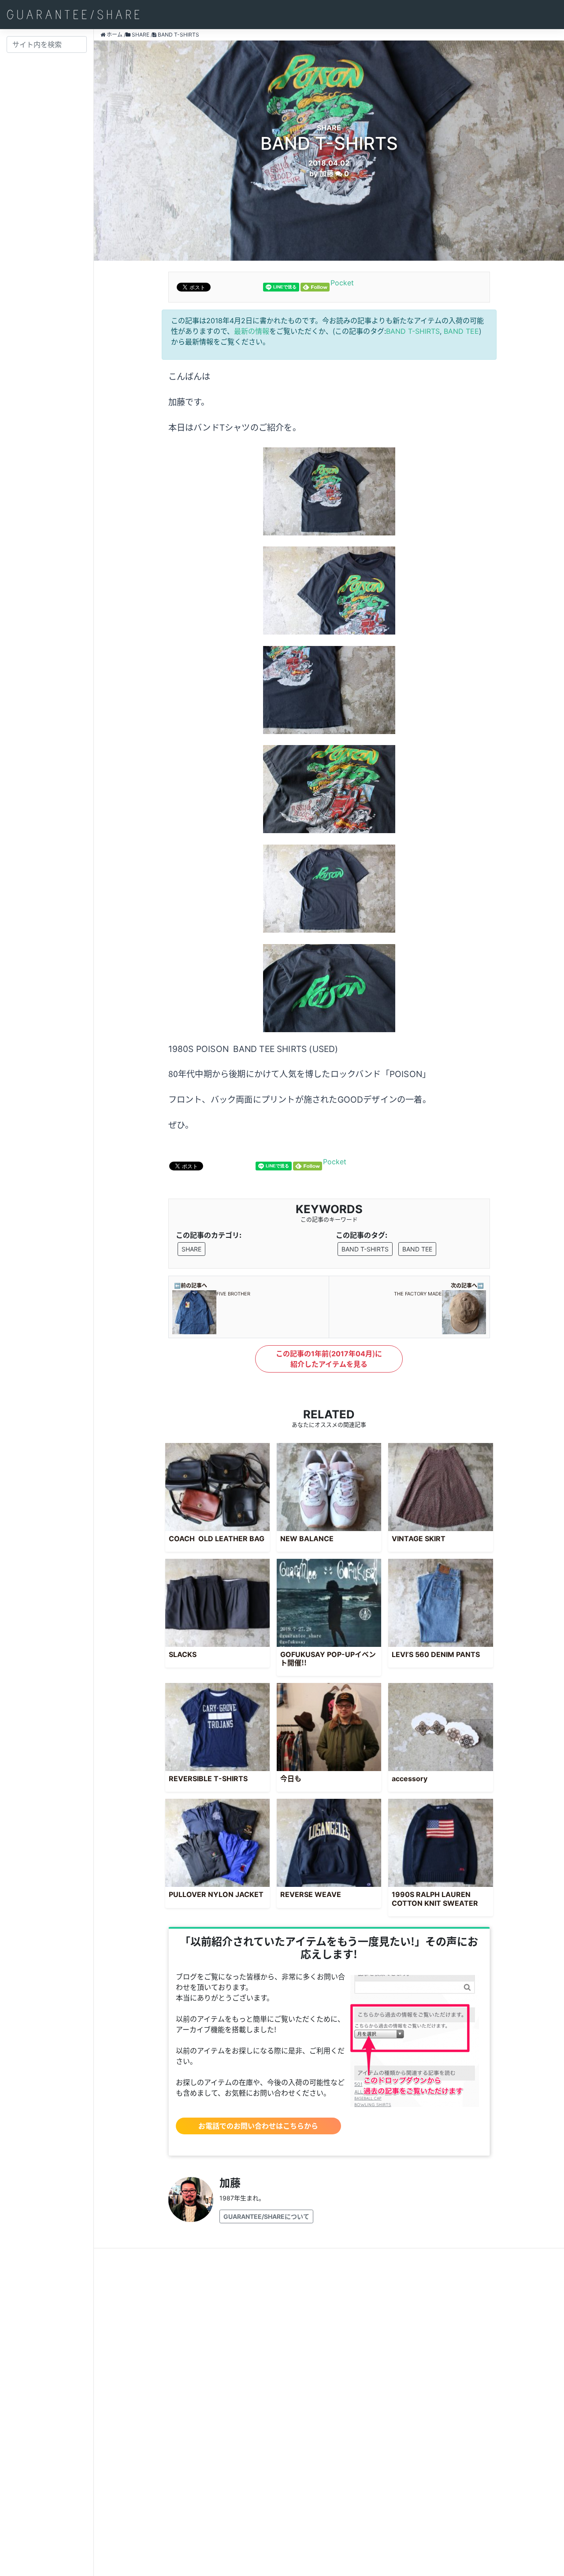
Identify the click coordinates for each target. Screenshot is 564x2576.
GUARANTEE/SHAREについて (266, 2216)
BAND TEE (461, 331)
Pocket (342, 283)
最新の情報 (252, 331)
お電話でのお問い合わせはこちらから (258, 2126)
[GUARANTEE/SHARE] (73, 15)
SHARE (191, 1249)
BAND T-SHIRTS (413, 331)
